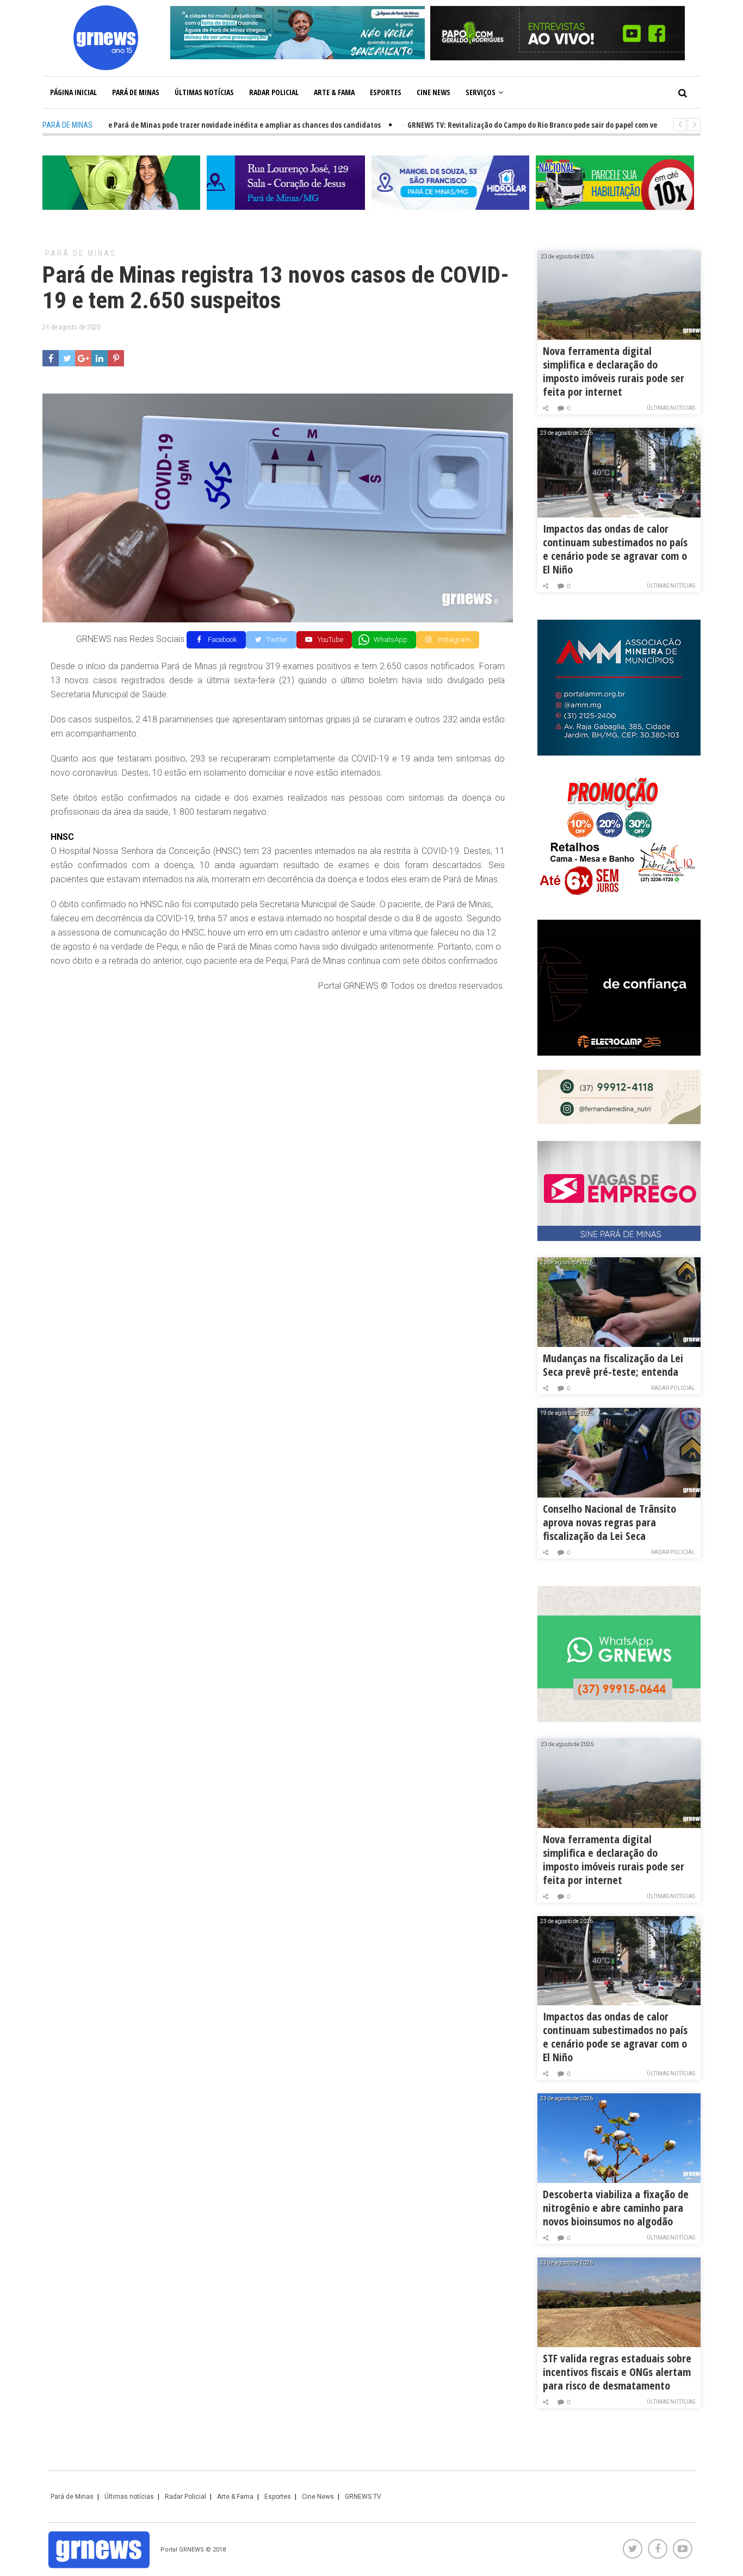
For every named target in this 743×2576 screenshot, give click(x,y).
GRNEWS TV (363, 2497)
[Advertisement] (278, 1080)
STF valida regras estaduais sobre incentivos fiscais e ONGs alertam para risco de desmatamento (617, 2372)
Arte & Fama (334, 92)
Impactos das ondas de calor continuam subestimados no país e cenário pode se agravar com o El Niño (615, 549)
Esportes (386, 92)
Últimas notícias (204, 92)
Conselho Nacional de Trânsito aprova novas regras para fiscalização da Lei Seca (609, 1522)
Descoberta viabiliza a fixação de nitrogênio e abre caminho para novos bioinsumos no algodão (616, 2208)
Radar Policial (274, 92)
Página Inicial (73, 92)
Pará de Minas (136, 92)
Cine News (434, 92)
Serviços (481, 92)
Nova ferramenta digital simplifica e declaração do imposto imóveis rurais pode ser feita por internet (614, 371)
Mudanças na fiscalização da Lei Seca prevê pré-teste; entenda (613, 1365)
